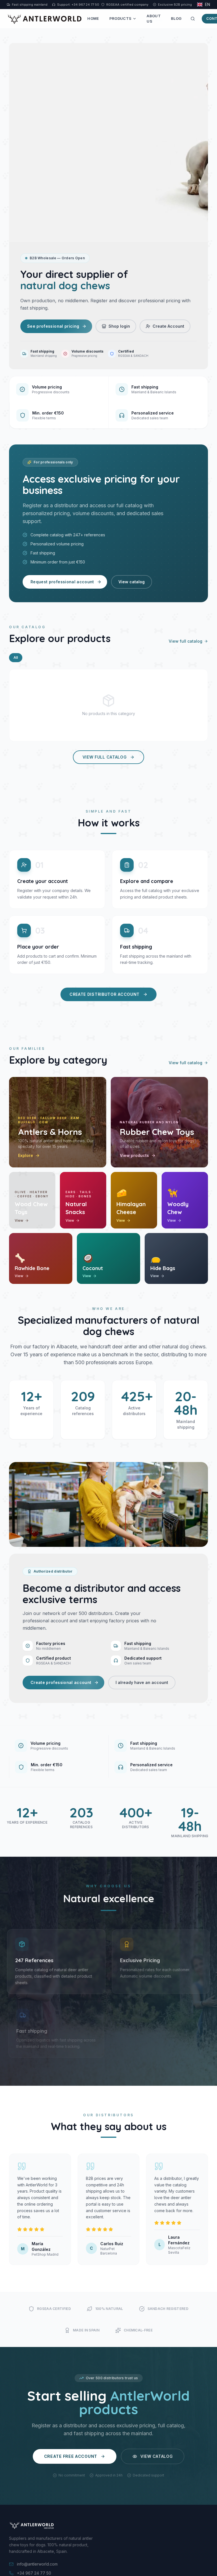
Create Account (168, 326)
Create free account (71, 2456)
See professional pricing (53, 326)
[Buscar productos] (193, 19)
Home (93, 18)
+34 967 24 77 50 (34, 2573)
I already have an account (142, 1682)
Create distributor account (105, 994)
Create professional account (61, 1682)
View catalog (132, 582)
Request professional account (62, 582)
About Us (154, 19)
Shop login (119, 326)
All (16, 658)
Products (121, 18)
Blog (176, 18)
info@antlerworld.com (37, 2564)
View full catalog (185, 641)
